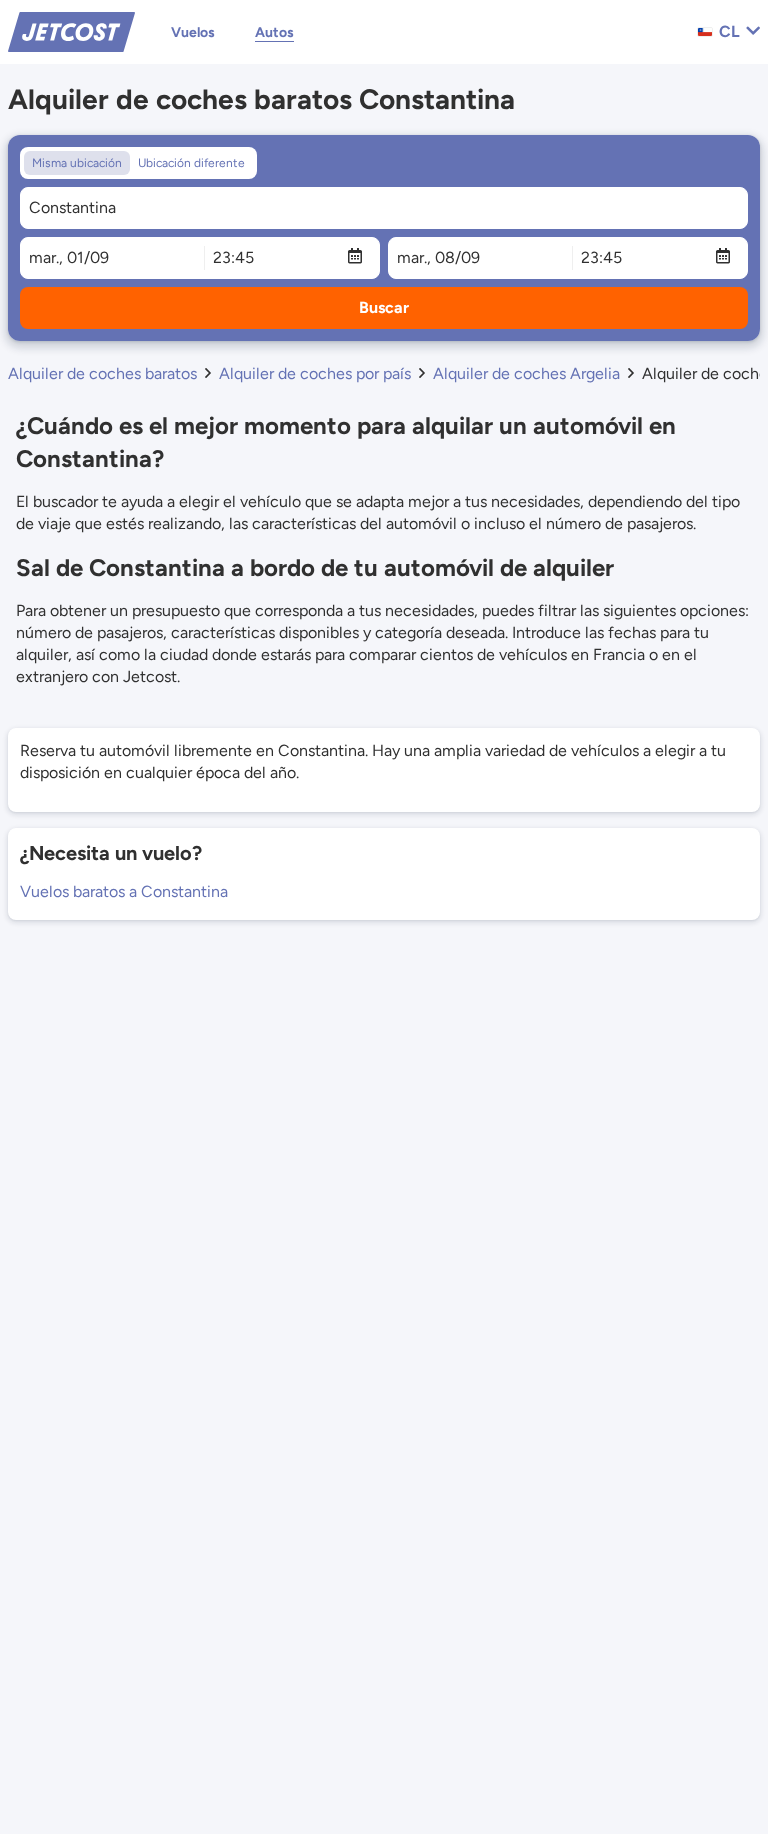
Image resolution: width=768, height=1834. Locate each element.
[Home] (71, 30)
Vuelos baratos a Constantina (124, 891)
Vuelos (193, 32)
